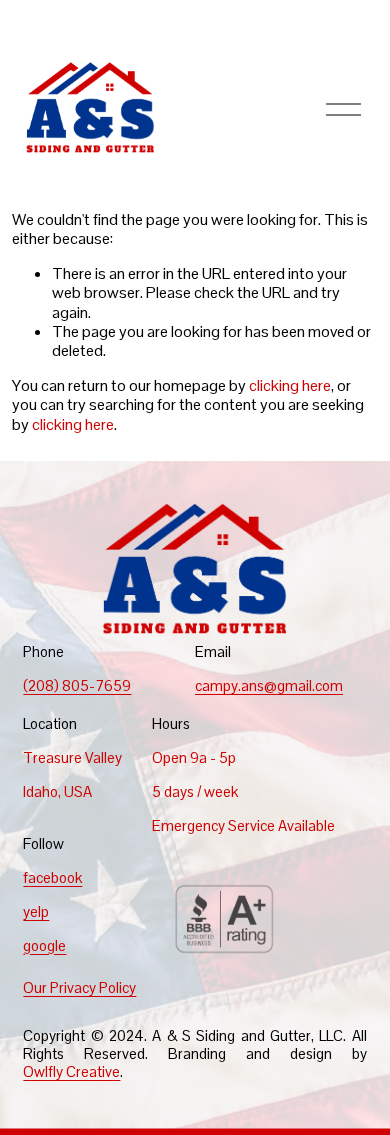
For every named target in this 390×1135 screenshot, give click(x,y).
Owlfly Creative (71, 1072)
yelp (36, 912)
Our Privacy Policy (79, 988)
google (44, 946)
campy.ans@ (236, 686)
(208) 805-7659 (77, 686)
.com (327, 686)
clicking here (290, 385)
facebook (52, 878)
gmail (294, 686)
